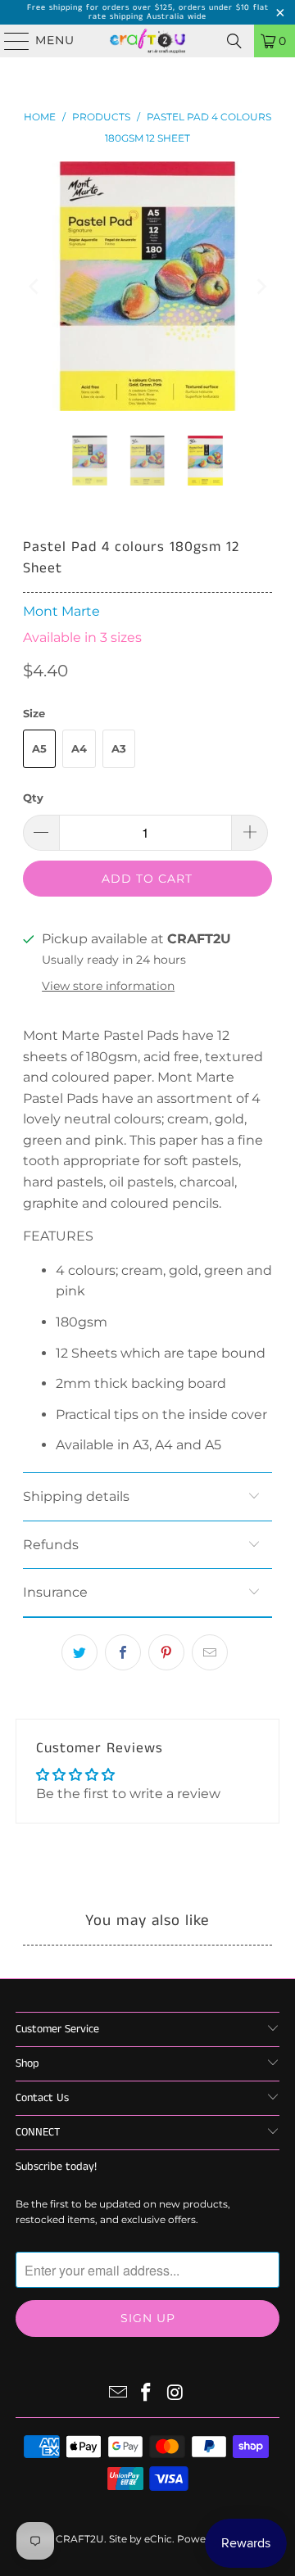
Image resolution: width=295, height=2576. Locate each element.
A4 (79, 748)
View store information (108, 986)
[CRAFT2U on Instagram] (175, 2394)
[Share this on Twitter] (79, 1652)
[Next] (260, 286)
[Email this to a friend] (210, 1652)
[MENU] (9, 41)
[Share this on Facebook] (123, 1652)
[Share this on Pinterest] (166, 1652)
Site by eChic (141, 2539)
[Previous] (35, 286)
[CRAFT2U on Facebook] (147, 2394)
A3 (119, 748)
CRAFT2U (80, 2539)
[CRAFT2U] (147, 41)
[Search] (234, 41)
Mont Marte (61, 611)
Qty (33, 798)
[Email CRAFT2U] (118, 2394)
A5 (39, 748)
